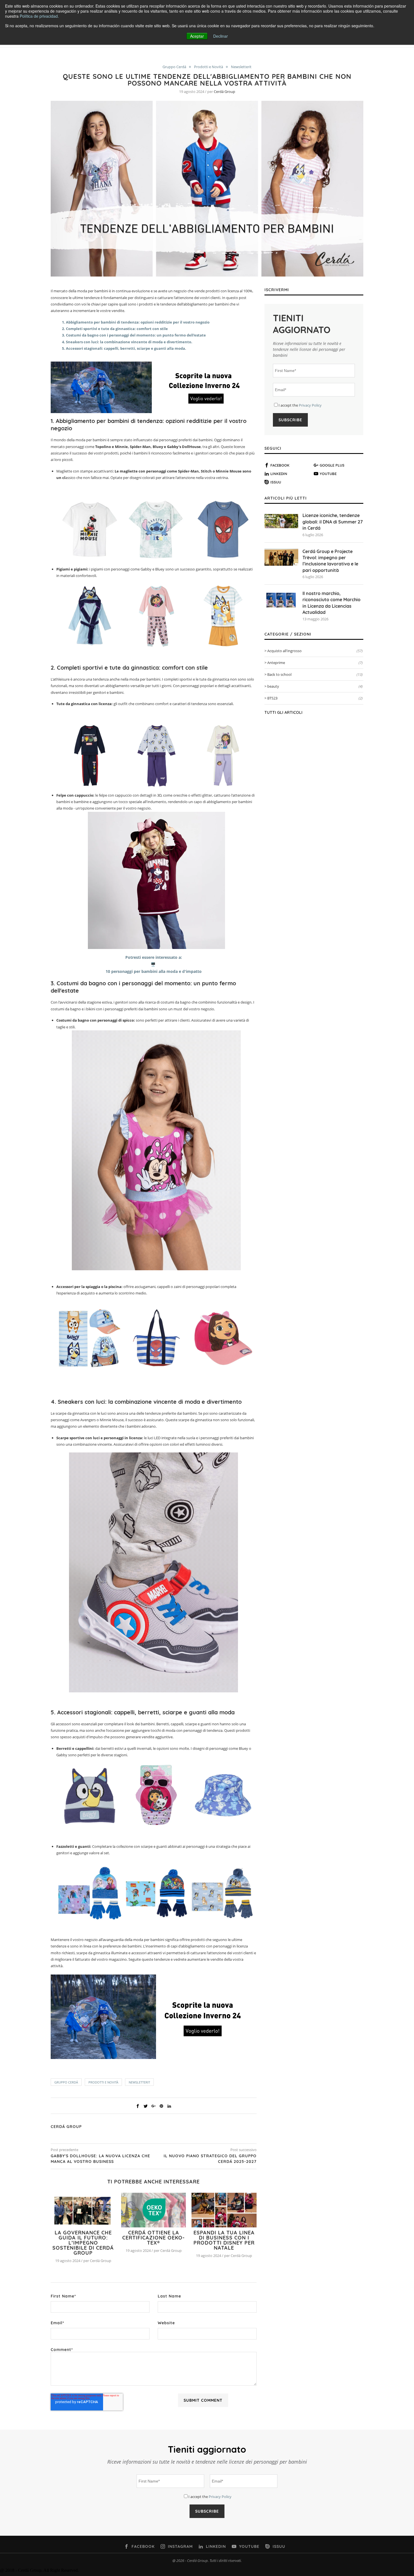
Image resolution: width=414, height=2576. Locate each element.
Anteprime (315, 663)
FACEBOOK (280, 465)
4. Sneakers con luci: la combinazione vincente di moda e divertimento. (127, 342)
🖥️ (154, 964)
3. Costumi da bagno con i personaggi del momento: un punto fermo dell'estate (134, 335)
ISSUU (276, 482)
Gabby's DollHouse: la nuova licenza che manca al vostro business (100, 2159)
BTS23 (315, 698)
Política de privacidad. (39, 16)
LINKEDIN (279, 474)
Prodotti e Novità (209, 67)
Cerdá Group (224, 92)
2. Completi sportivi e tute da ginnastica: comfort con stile (115, 329)
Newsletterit (241, 67)
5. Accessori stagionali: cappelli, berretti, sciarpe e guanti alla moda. (124, 348)
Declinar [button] (221, 36)
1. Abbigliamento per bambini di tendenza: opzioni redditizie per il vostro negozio (136, 322)
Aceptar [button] (197, 36)
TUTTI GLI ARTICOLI (283, 712)
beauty (315, 686)
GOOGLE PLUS (332, 465)
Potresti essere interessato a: (154, 957)
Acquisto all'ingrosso (315, 651)
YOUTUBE (328, 474)
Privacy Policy (310, 405)
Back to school (315, 674)
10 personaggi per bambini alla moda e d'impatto (154, 971)
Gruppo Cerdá (174, 67)
